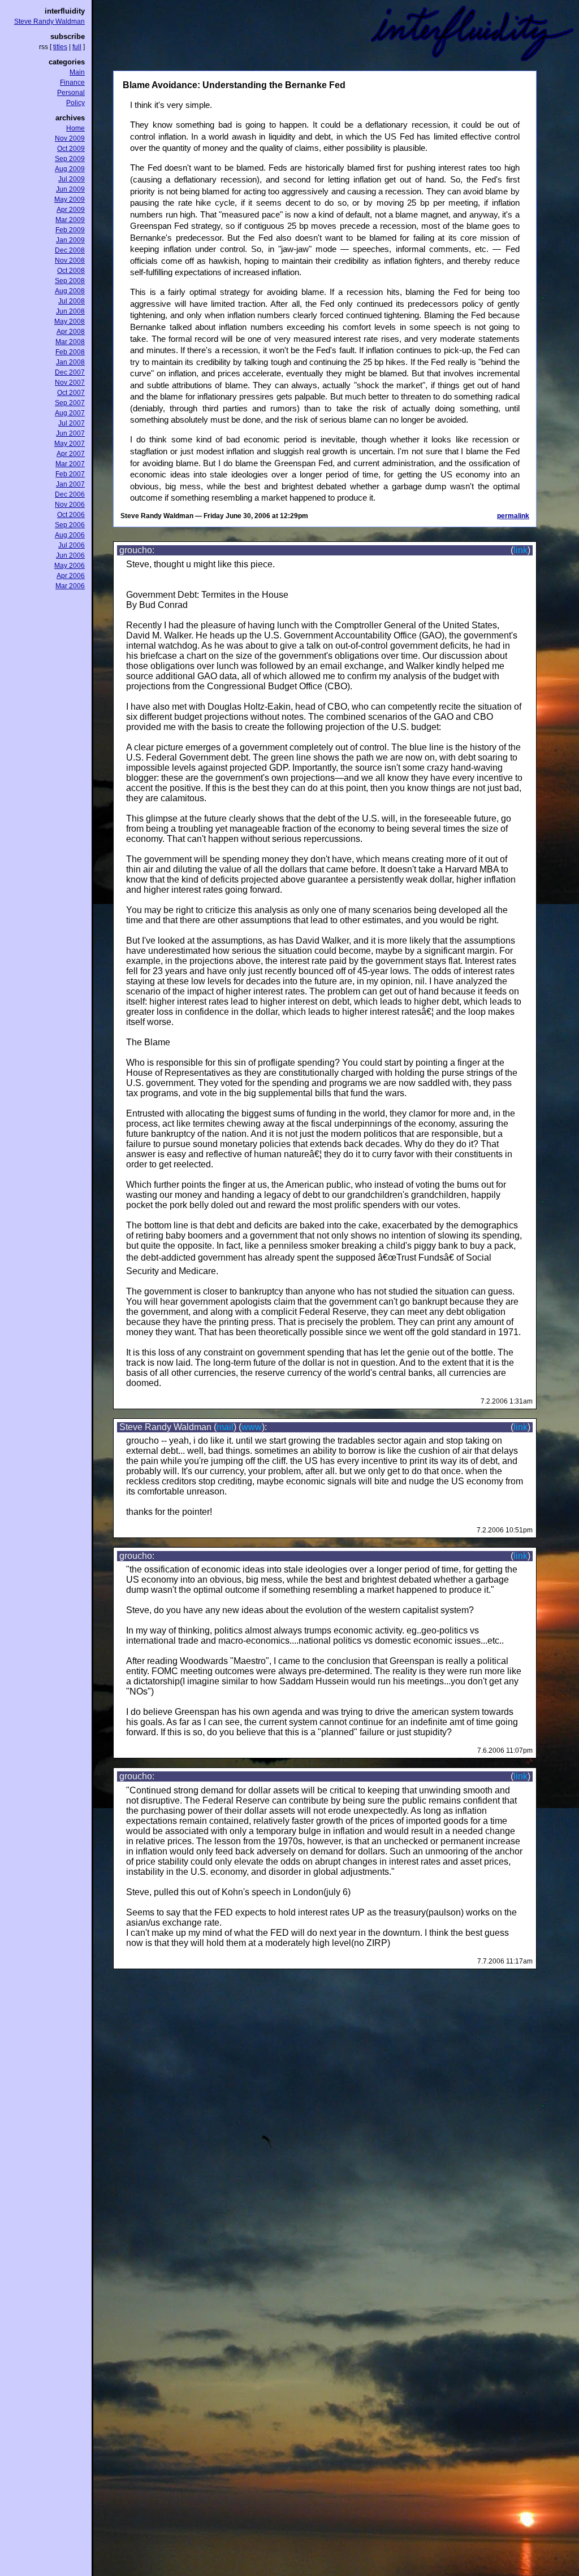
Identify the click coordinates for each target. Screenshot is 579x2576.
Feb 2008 (70, 352)
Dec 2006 (70, 494)
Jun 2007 (70, 433)
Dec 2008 (70, 250)
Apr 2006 (71, 576)
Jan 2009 (70, 240)
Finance (72, 82)
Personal (71, 93)
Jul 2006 (72, 545)
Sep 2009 (70, 159)
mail (225, 1427)
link (520, 550)
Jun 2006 (70, 555)
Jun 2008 (70, 311)
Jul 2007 (72, 423)
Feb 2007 (70, 474)
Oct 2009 (71, 149)
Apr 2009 (71, 210)
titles (60, 47)
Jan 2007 (70, 484)
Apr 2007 (71, 454)
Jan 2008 (70, 362)
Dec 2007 (70, 372)
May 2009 (70, 199)
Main (77, 72)
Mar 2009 (70, 220)
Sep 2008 (70, 281)
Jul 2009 (72, 179)
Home (75, 128)
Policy (75, 103)
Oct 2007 (71, 393)
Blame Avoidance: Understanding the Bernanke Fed (234, 85)
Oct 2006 (71, 515)
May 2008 (70, 322)
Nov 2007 (70, 383)
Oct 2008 (71, 271)
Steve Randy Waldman (49, 21)
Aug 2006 (70, 535)
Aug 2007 (70, 413)
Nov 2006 (70, 505)
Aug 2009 (70, 169)
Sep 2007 (70, 403)
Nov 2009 (70, 138)
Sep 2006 (70, 525)
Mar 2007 (70, 464)
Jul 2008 (72, 301)
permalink (513, 516)
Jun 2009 (70, 189)
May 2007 (70, 444)
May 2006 (70, 566)
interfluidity (65, 11)
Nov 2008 (70, 260)
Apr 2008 (71, 332)
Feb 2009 (70, 230)
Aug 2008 (70, 291)
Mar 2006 (70, 586)
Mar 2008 (70, 342)
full (77, 47)
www (252, 1427)
